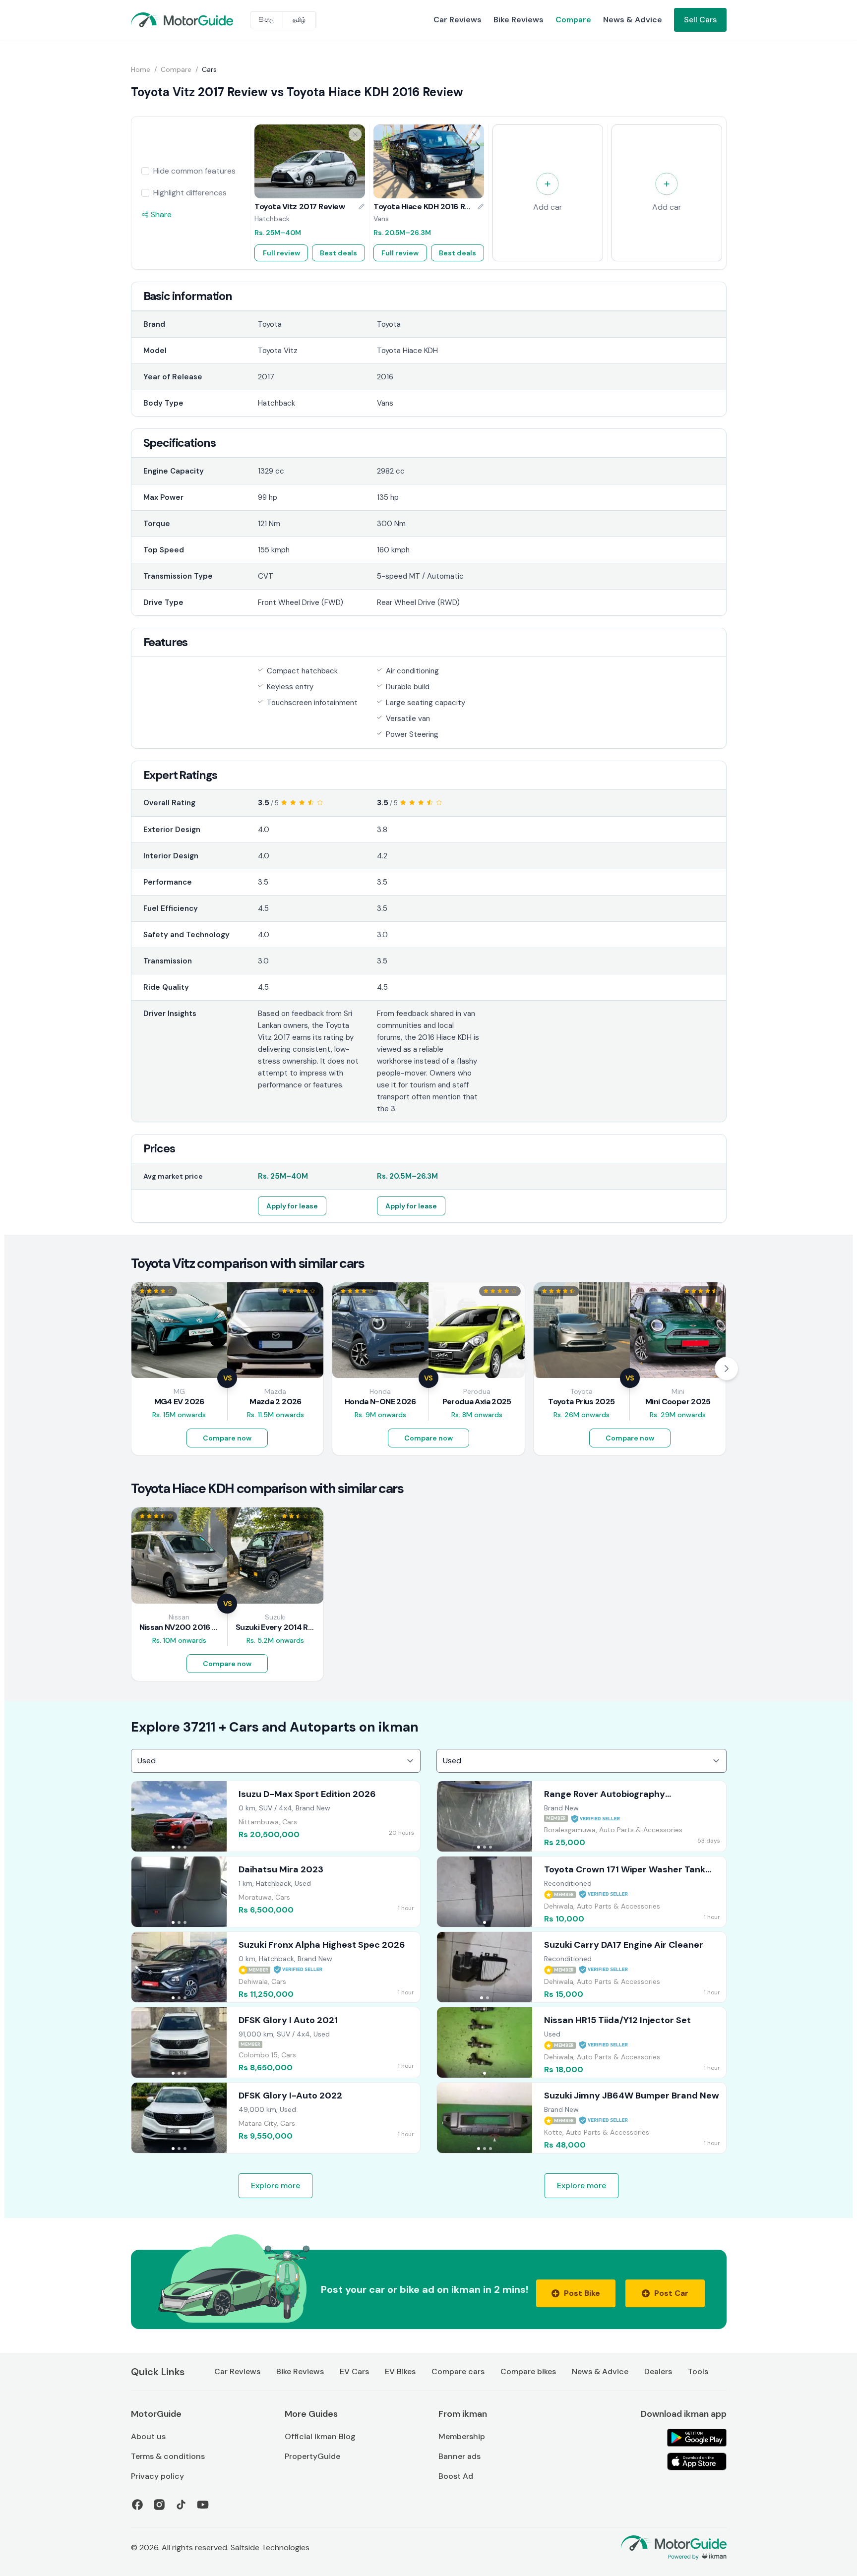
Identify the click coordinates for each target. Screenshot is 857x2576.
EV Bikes (400, 2371)
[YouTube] (203, 2505)
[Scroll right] (727, 1369)
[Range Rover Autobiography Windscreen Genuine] (582, 1816)
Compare (573, 20)
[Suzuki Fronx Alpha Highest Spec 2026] (276, 1967)
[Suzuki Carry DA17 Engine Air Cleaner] (582, 1967)
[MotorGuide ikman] (155, 20)
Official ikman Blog (320, 2436)
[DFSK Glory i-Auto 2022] (276, 2118)
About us (148, 2436)
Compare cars (458, 2371)
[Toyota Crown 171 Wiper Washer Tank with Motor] (582, 1892)
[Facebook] (137, 2505)
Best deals (338, 253)
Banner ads (459, 2456)
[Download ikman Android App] (697, 2438)
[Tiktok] (181, 2505)
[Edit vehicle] (362, 207)
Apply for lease (292, 1206)
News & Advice (633, 20)
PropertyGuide (312, 2456)
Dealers (658, 2371)
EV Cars (354, 2371)
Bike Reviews (519, 20)
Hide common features (194, 171)
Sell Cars (700, 20)
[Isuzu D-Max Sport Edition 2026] (276, 1816)
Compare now (227, 1438)
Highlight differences (190, 193)
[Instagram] (159, 2505)
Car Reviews (458, 20)
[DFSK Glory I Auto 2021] (276, 2042)
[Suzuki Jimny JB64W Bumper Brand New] (582, 2118)
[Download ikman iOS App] (697, 2461)
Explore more (275, 2186)
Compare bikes (528, 2371)
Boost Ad (456, 2476)
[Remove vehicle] (355, 134)
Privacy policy (157, 2476)
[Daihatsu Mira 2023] (276, 1892)
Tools (698, 2371)
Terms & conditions (168, 2456)
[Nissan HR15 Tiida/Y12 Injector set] (582, 2042)
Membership (462, 2436)
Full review (281, 253)
